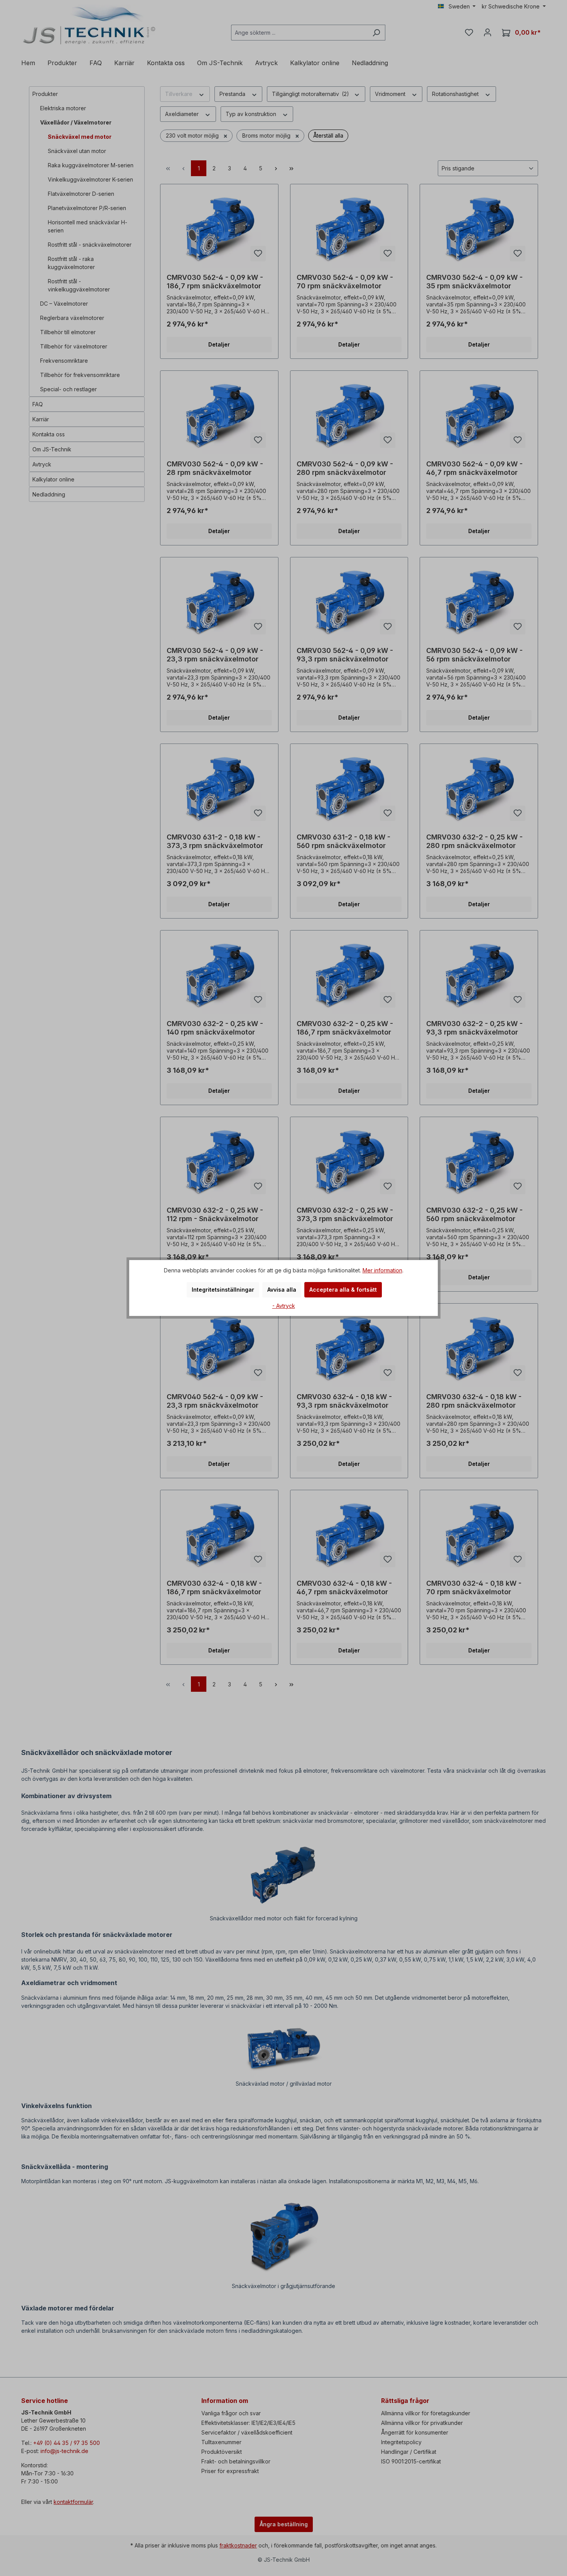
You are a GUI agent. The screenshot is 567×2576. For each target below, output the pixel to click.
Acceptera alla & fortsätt (343, 1290)
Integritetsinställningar (223, 1290)
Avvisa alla (282, 1290)
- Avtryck (284, 1306)
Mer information (382, 1270)
